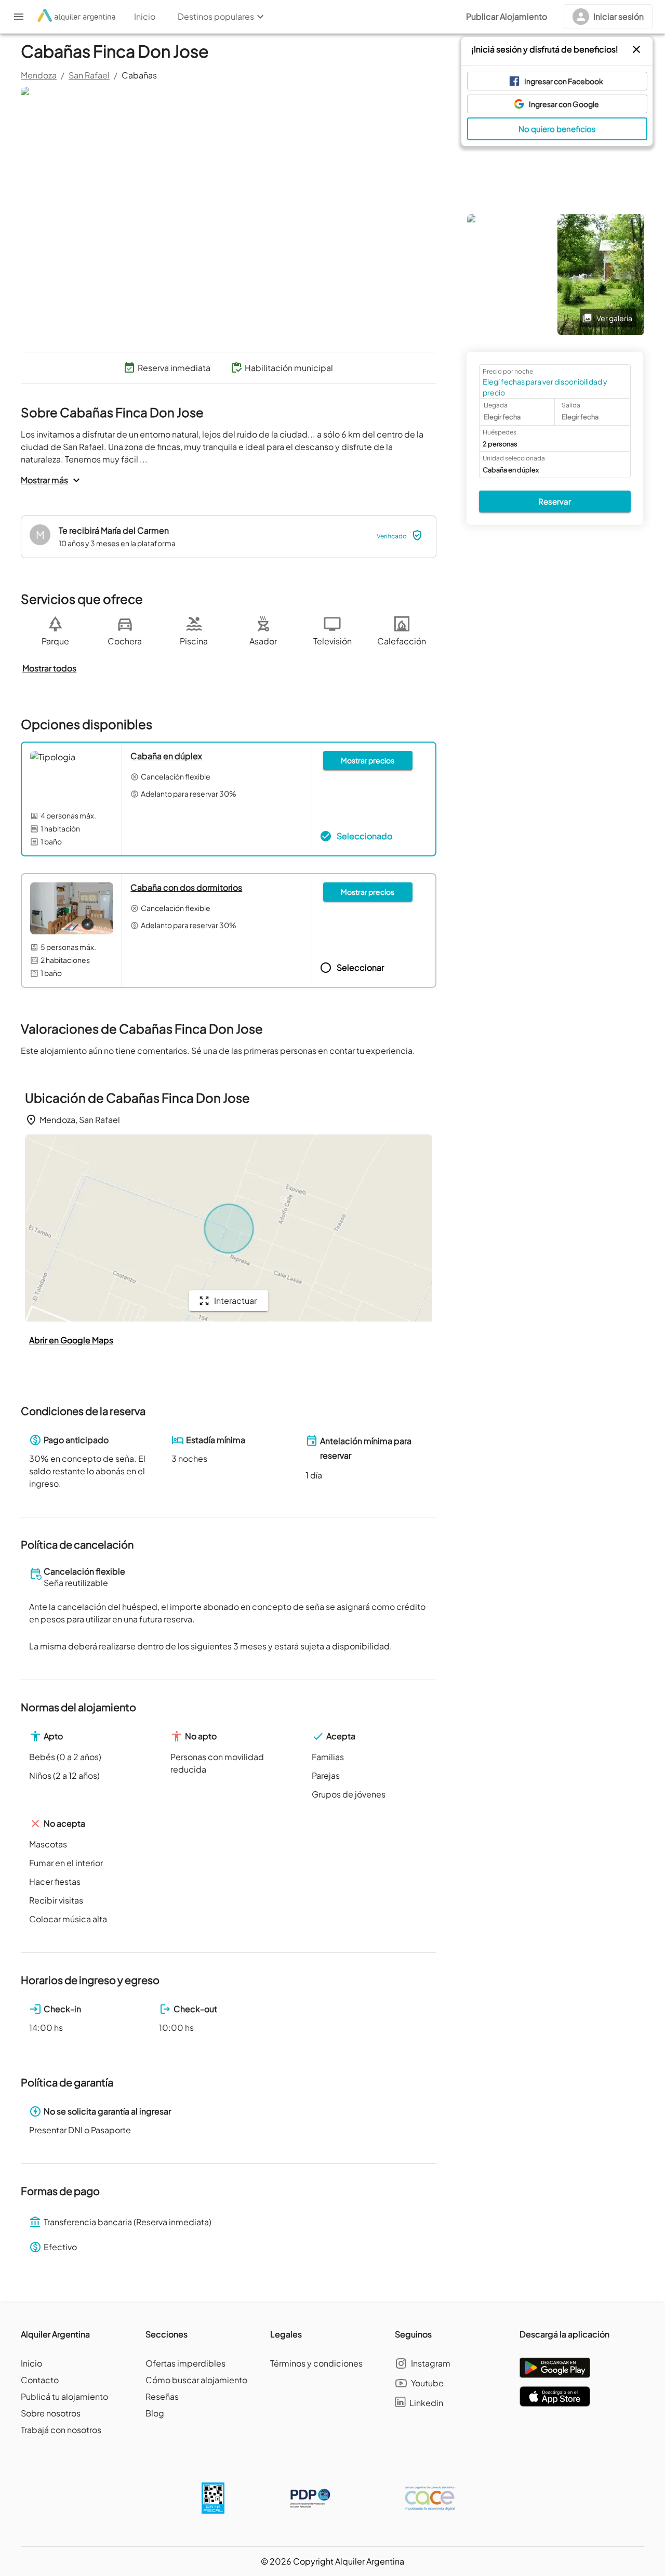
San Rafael (89, 75)
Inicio (31, 2363)
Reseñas (162, 2396)
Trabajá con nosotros (61, 2430)
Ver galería (614, 318)
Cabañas (139, 75)
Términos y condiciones (316, 2363)
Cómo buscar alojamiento (196, 2380)
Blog (155, 2413)
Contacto (40, 2380)
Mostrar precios (368, 760)
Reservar (555, 501)
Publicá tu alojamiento (64, 2396)
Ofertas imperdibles (185, 2363)
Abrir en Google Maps (71, 1340)
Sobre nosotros (51, 2413)
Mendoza (39, 75)
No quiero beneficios (557, 129)
